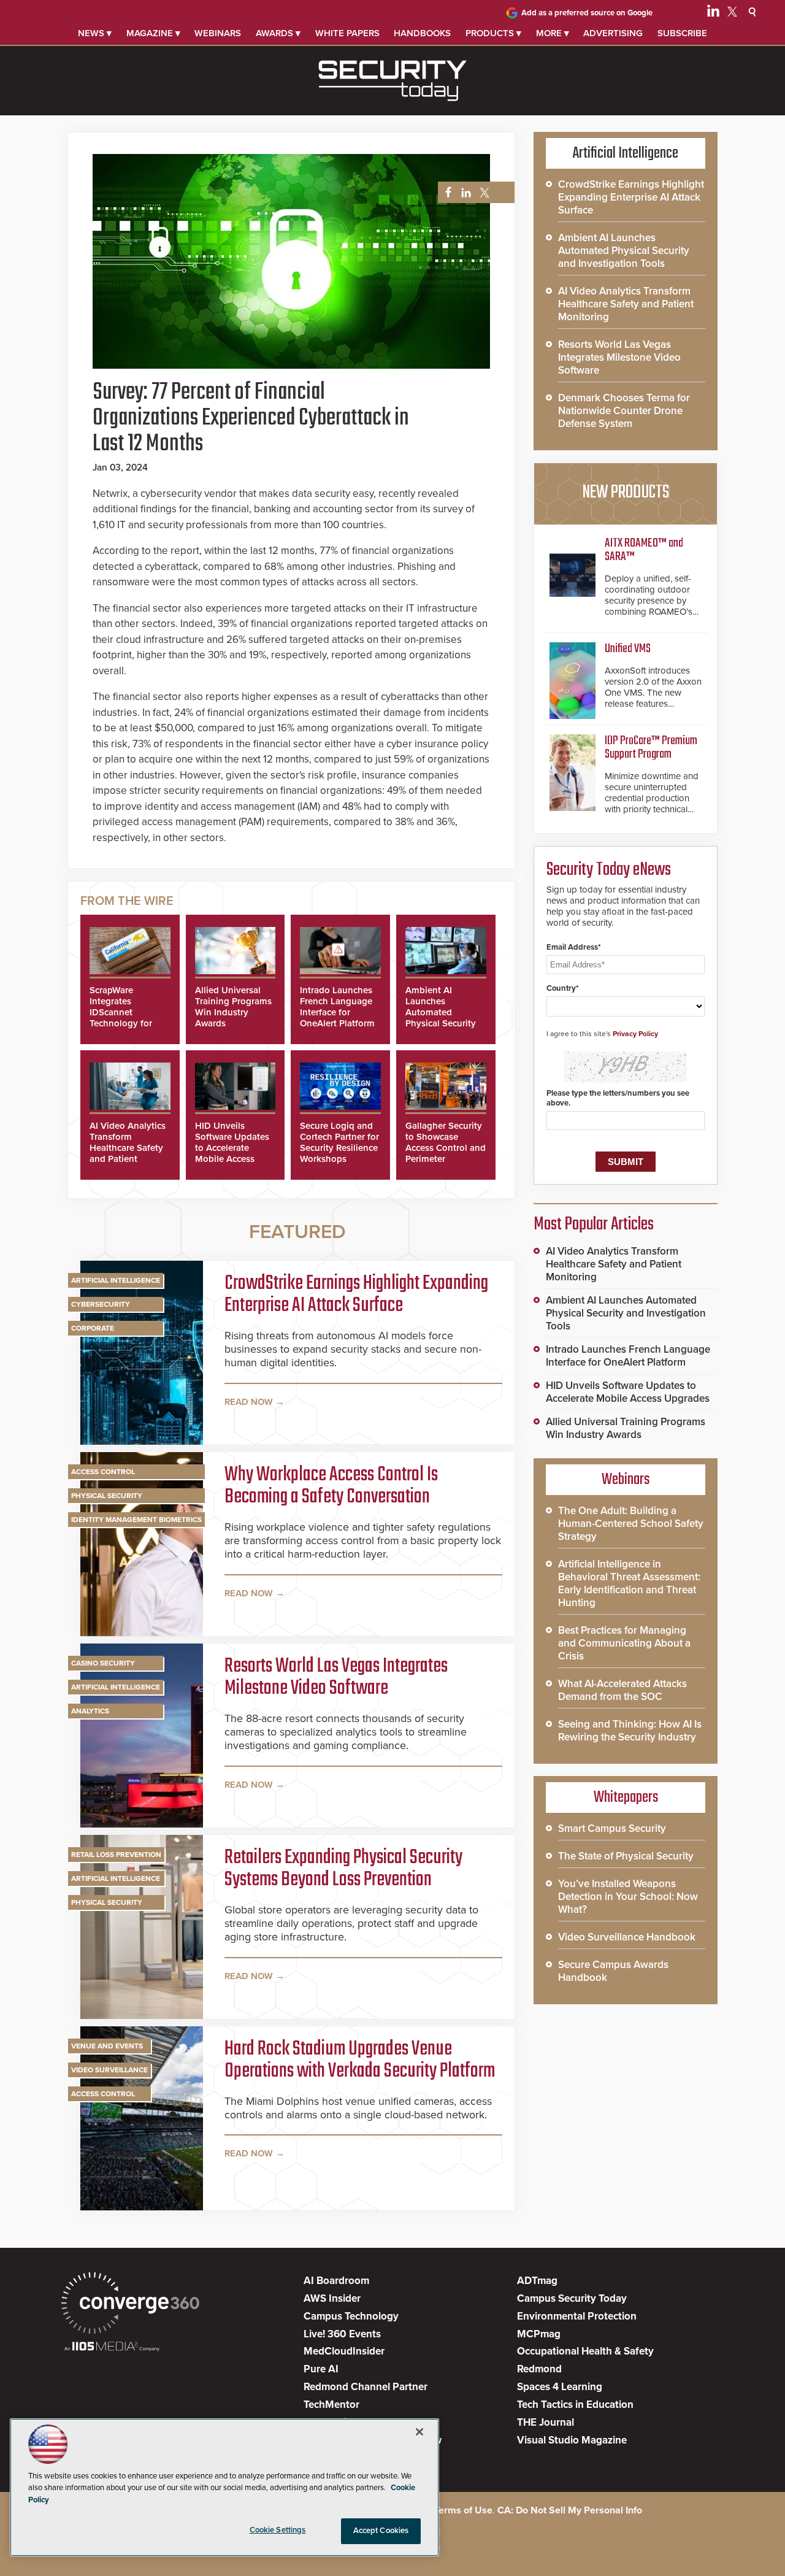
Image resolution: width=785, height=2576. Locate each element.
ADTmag (537, 2281)
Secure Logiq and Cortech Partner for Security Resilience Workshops (339, 1142)
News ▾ (95, 33)
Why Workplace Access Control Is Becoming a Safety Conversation (331, 1486)
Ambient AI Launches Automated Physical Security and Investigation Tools (442, 1018)
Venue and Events (107, 2046)
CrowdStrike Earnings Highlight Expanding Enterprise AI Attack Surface (356, 1295)
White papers (347, 33)
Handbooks (422, 33)
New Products (626, 493)
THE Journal (546, 2422)
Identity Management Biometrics (136, 1520)
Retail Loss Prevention (116, 1855)
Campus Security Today (572, 2298)
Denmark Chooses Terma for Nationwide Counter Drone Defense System (624, 411)
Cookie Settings (278, 2530)
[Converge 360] (130, 2305)
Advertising (613, 33)
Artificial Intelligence (116, 1280)
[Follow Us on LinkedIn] (713, 13)
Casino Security (103, 1663)
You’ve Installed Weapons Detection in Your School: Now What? (628, 1897)
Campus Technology (351, 2316)
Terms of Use (463, 2510)
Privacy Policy (635, 1034)
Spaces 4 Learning (560, 2387)
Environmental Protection (577, 2316)
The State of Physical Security (626, 1856)
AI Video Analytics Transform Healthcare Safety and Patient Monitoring (128, 1148)
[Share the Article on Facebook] (445, 193)
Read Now (249, 1402)
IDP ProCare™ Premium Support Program (651, 748)
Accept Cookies (381, 2531)
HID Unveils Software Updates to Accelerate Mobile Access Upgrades (232, 1148)
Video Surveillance (109, 2070)
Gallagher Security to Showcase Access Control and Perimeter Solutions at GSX (446, 1148)
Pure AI (321, 2369)
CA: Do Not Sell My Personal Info (570, 2510)
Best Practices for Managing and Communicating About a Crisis (624, 1643)
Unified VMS (628, 649)
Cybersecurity (101, 1304)
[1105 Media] (112, 2347)
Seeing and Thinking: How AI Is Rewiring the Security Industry (630, 1731)
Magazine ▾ (153, 33)
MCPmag (539, 2334)
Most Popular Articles (594, 1225)
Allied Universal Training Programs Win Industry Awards (233, 1007)
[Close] (419, 2432)
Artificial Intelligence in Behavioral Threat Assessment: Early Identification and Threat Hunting (629, 1583)
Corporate (93, 1328)
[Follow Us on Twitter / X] (732, 13)
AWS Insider (332, 2298)
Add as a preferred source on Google (587, 13)
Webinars (218, 33)
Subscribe (682, 33)
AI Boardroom (336, 2281)
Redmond (539, 2369)
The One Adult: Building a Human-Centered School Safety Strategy (631, 1524)
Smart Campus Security (612, 1828)
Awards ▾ (278, 33)
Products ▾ (493, 33)
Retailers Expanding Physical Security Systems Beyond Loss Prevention (343, 1869)
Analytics (90, 1711)
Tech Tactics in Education (575, 2405)
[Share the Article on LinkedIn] (464, 193)
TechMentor (331, 2405)
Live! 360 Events (342, 2334)
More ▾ (553, 33)
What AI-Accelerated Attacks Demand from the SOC (622, 1690)
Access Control (103, 1472)
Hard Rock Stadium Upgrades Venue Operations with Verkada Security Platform (360, 2061)
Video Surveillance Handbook (627, 1937)
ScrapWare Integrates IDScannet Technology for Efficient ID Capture (121, 1018)
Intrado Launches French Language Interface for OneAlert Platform (337, 1007)
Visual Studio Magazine (572, 2440)
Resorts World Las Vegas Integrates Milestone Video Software (336, 1678)
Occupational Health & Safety (585, 2351)
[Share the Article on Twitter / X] (483, 193)
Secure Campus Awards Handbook (613, 1971)
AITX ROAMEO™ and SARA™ (644, 550)
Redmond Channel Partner (366, 2387)
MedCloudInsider (344, 2351)
